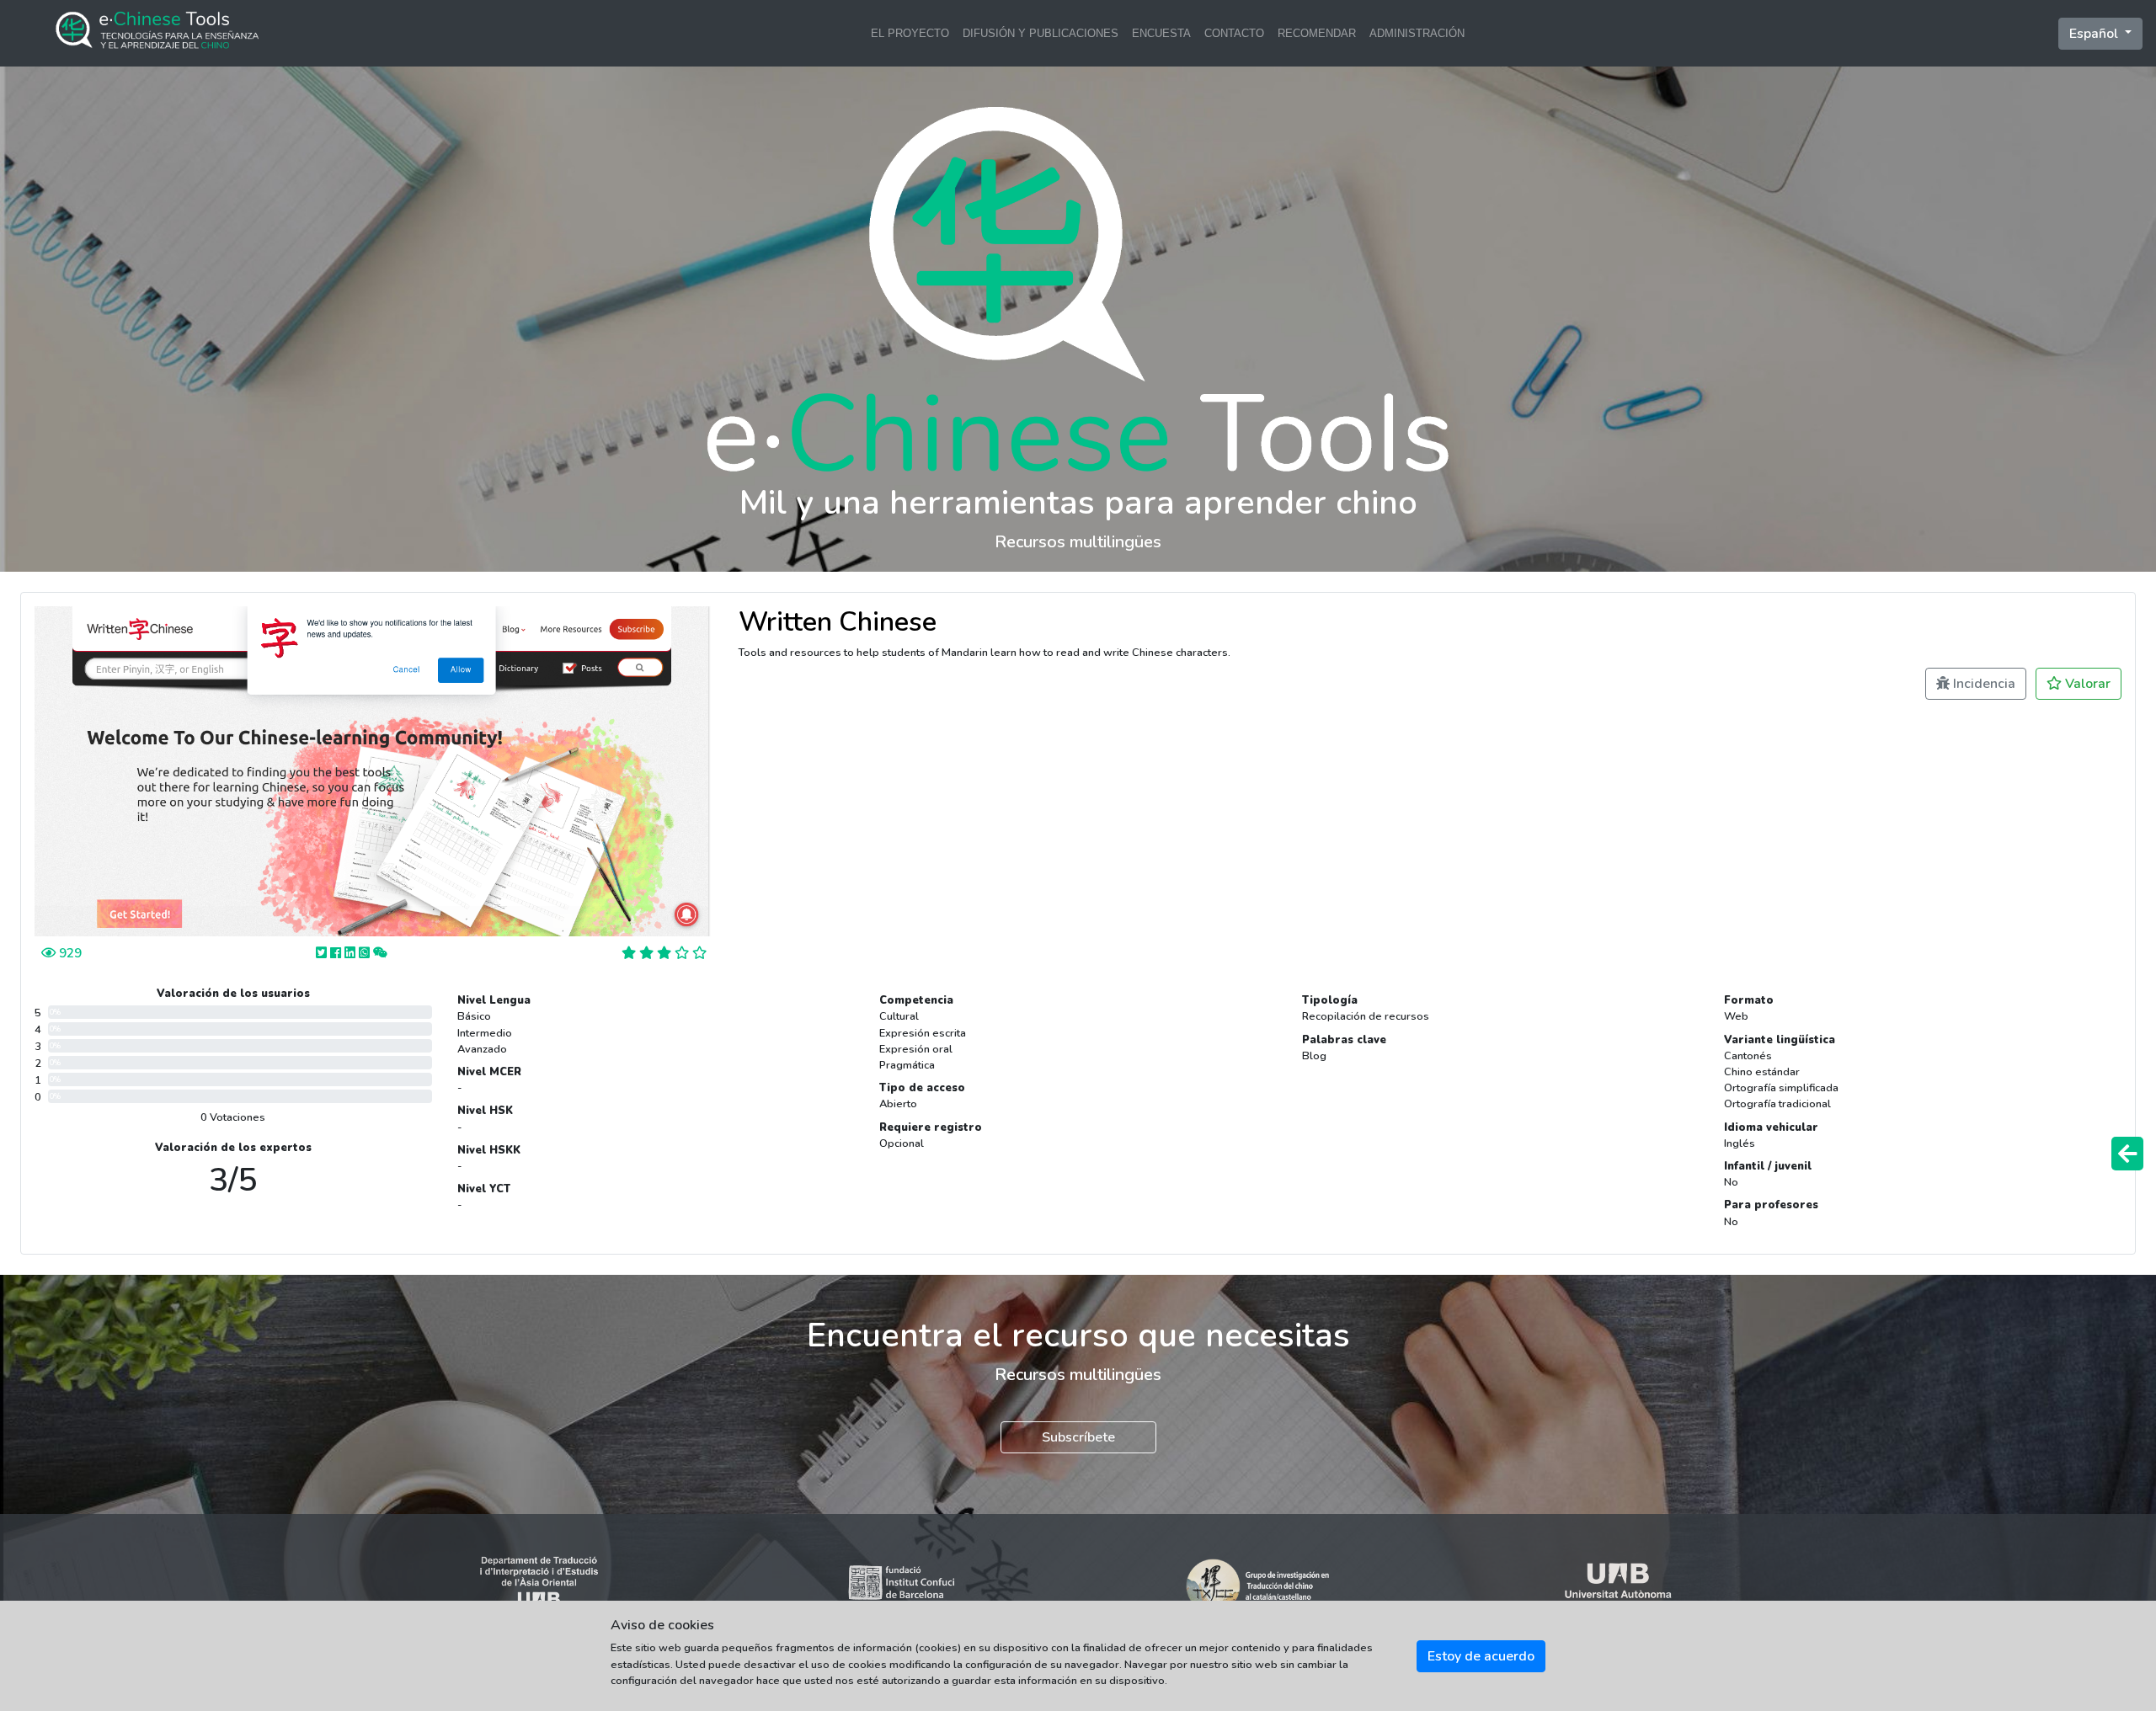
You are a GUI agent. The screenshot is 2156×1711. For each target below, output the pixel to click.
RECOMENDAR (1317, 33)
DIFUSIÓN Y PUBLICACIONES (1041, 33)
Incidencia (1983, 684)
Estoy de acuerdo (1481, 1656)
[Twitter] (323, 953)
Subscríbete (1078, 1437)
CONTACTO (1234, 33)
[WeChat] (380, 953)
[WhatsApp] (366, 953)
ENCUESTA (1161, 33)
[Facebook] (337, 953)
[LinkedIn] (352, 953)
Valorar (2086, 684)
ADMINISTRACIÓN (1417, 33)
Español (2095, 34)
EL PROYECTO (910, 33)
